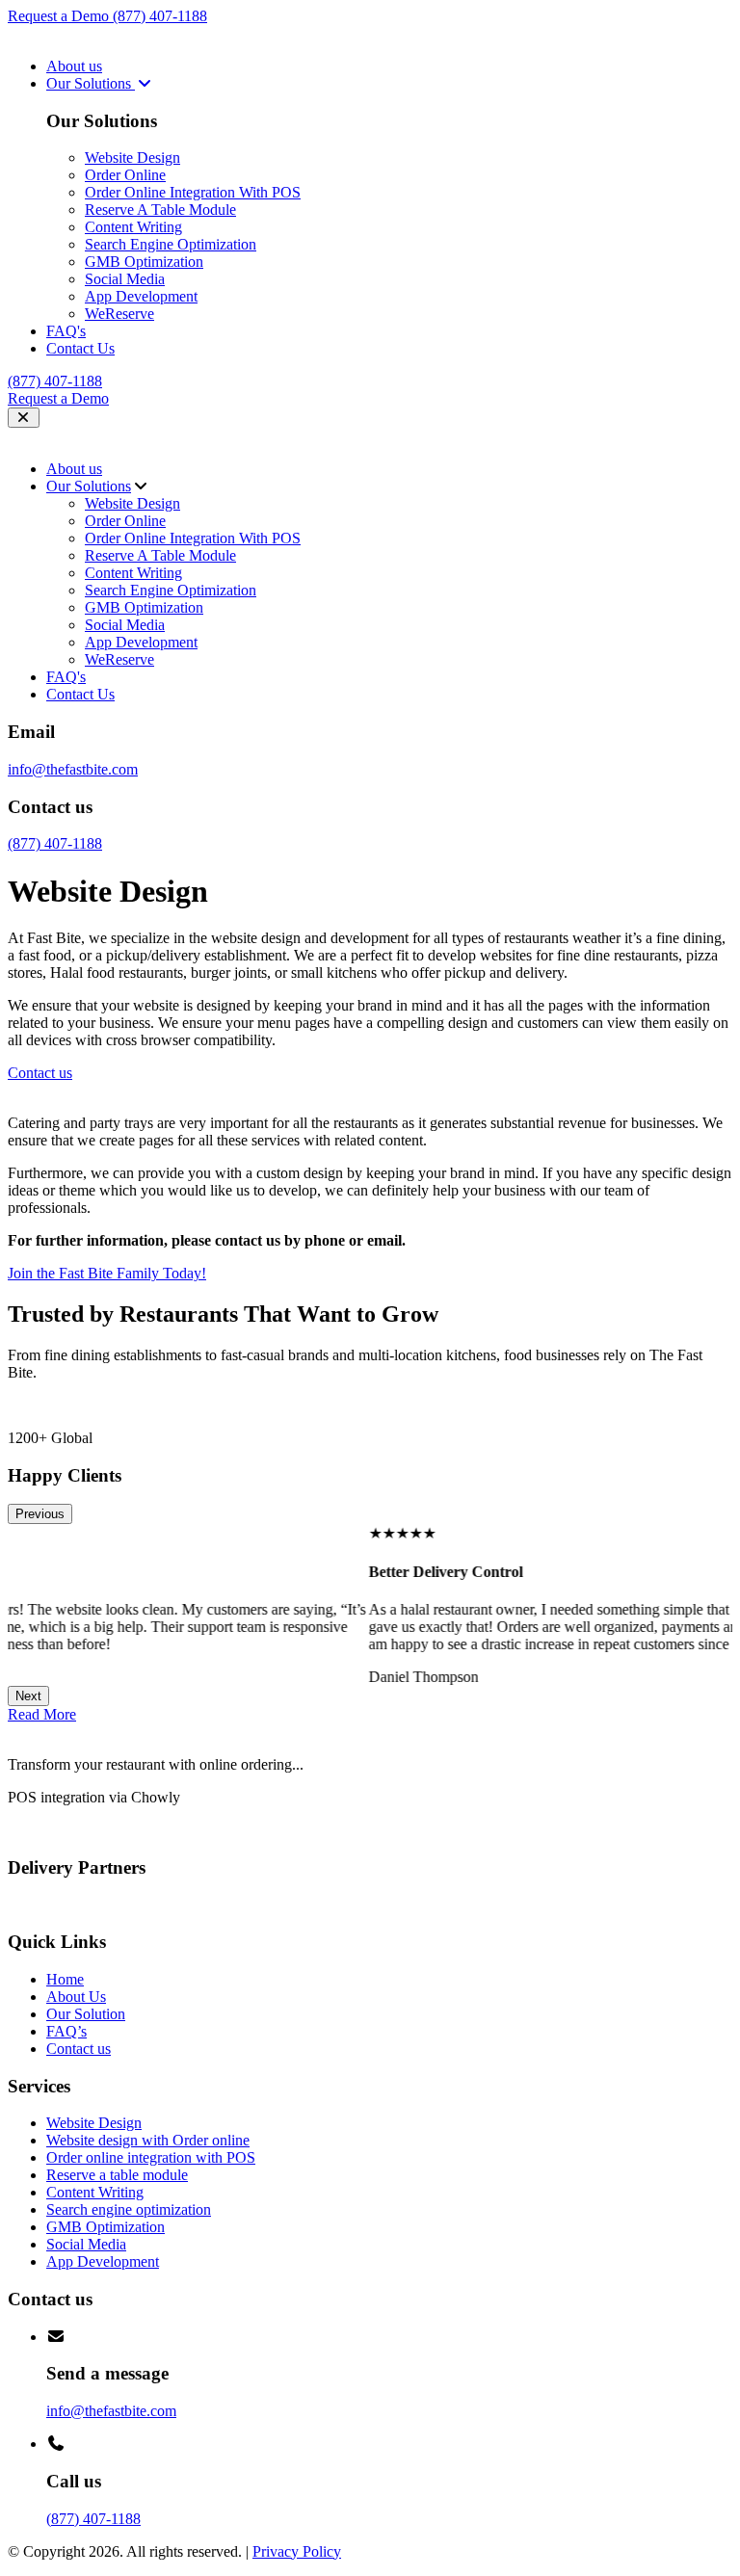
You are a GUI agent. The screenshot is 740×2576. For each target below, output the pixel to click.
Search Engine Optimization (171, 244)
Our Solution (86, 2014)
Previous (40, 1514)
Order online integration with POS (151, 2157)
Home (65, 1979)
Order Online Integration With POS (193, 192)
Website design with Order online (148, 2140)
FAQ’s (66, 2031)
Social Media (125, 279)
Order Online (125, 175)
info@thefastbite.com (73, 769)
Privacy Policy (297, 2551)
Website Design (132, 158)
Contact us (79, 2049)
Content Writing (133, 227)
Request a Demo (60, 16)
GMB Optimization (144, 262)
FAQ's (66, 331)
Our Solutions (91, 83)
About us (74, 66)
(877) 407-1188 (160, 16)
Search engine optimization (129, 2209)
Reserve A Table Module (160, 210)
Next (28, 1696)
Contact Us (80, 348)
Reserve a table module (117, 2175)
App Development (141, 296)
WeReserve (119, 314)
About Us (76, 1997)
